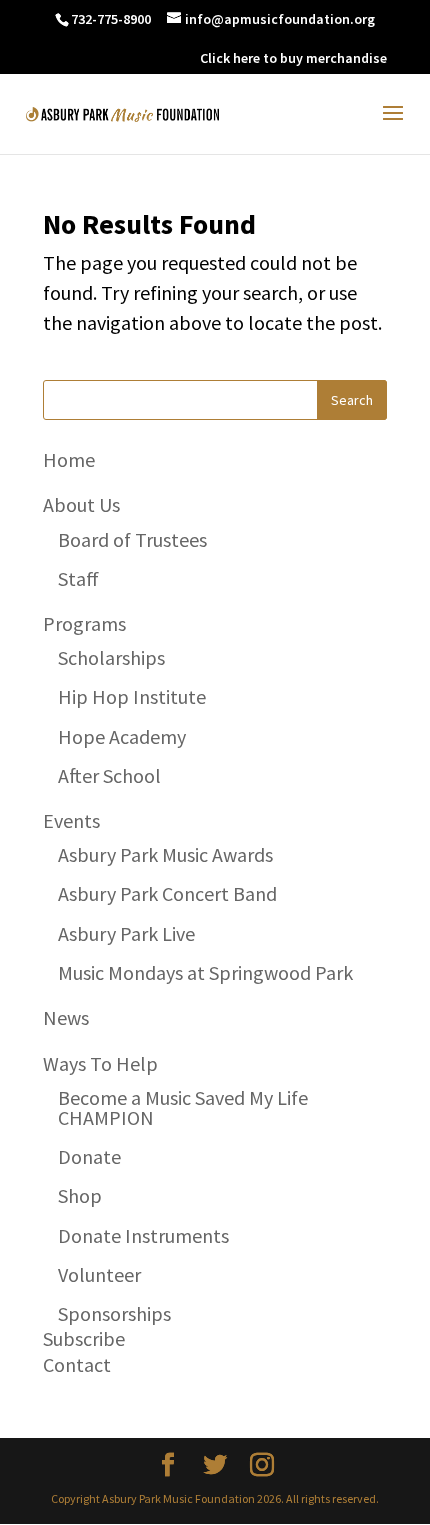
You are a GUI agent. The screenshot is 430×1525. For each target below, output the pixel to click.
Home (69, 459)
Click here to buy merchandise (293, 58)
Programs (84, 623)
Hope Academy (122, 736)
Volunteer (99, 1274)
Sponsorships (114, 1313)
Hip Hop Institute (132, 696)
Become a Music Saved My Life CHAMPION (183, 1107)
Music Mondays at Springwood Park (205, 972)
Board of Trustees (132, 539)
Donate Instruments (143, 1235)
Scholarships (111, 657)
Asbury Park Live (126, 933)
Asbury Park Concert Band (167, 893)
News (66, 1017)
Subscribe (84, 1338)
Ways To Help (100, 1063)
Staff (78, 578)
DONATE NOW (143, 58)
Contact (77, 1364)
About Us (81, 504)
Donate (89, 1156)
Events (71, 820)
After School (109, 775)
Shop (80, 1195)
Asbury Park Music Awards (165, 854)
